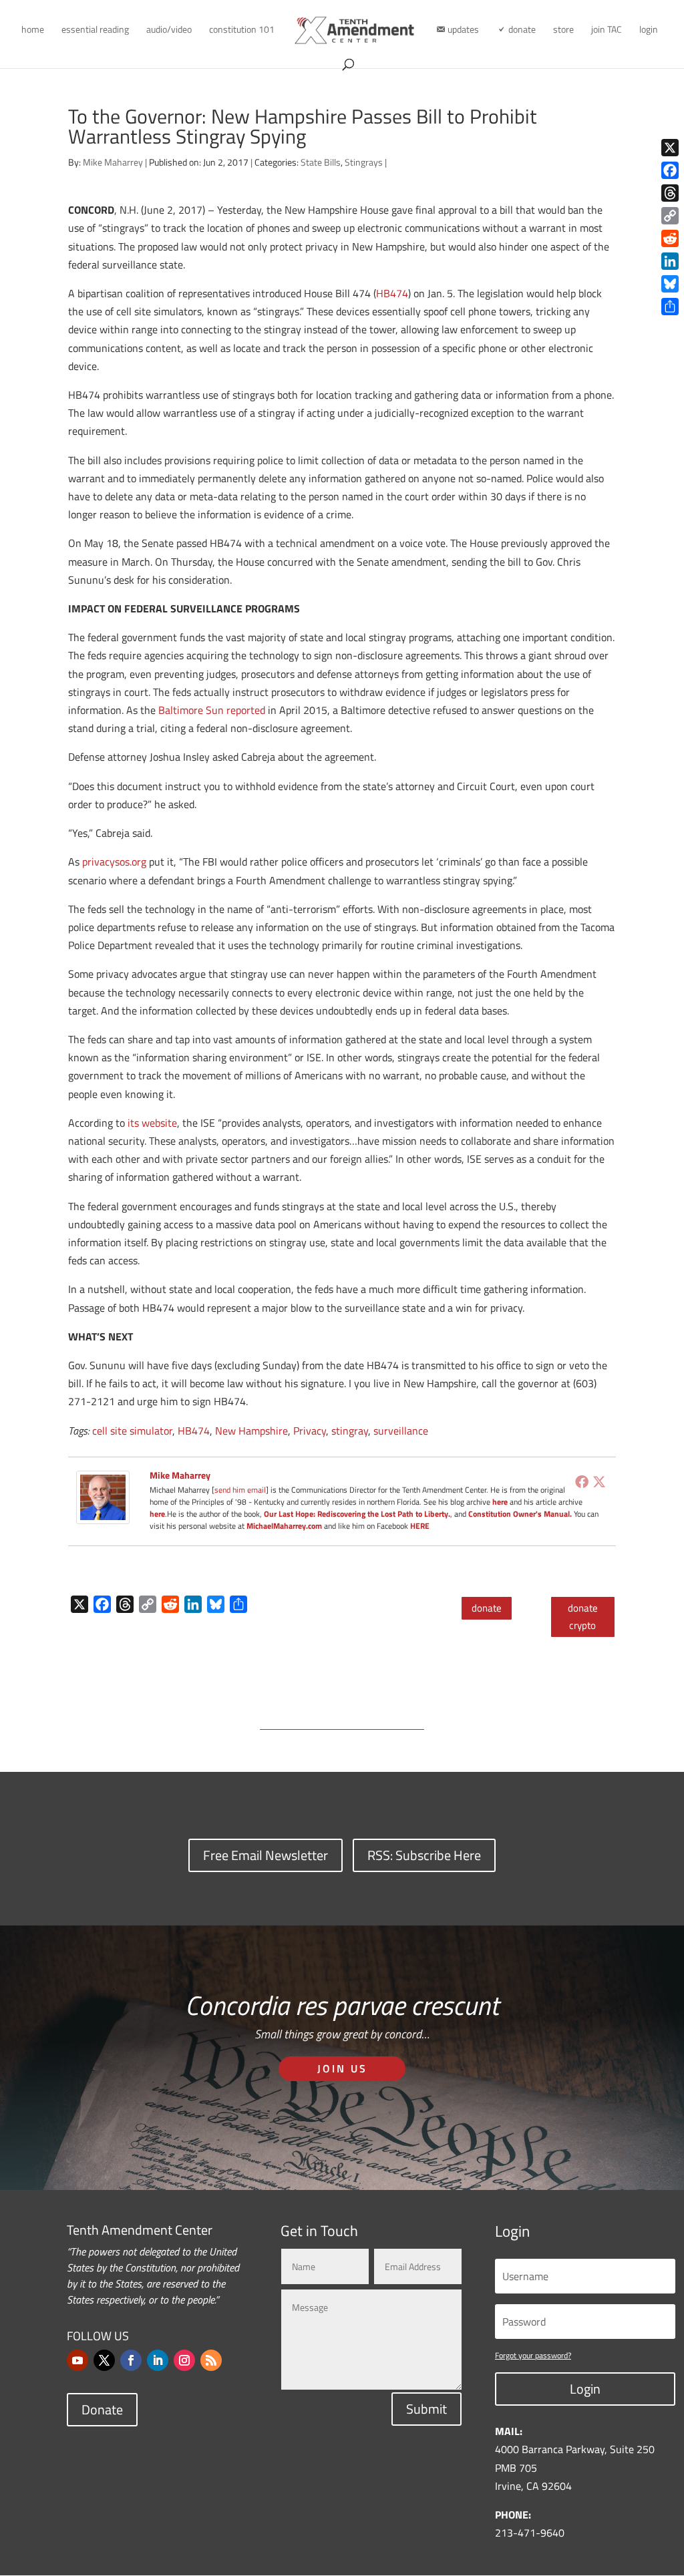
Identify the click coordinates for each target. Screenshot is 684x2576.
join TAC (607, 30)
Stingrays (364, 162)
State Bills (321, 162)
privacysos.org (114, 862)
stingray (350, 1431)
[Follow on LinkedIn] (158, 2360)
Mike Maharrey (113, 162)
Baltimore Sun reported (212, 710)
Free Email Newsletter (266, 1855)
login (649, 30)
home (33, 30)
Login (585, 2389)
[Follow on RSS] (211, 2360)
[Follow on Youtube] (77, 2360)
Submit (426, 2409)
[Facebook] (582, 1481)
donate (487, 1608)
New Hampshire (251, 1431)
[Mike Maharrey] (103, 1515)
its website (152, 1123)
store (563, 30)
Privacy (310, 1431)
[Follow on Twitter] (104, 2360)
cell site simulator (132, 1431)
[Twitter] (599, 1481)
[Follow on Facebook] (131, 2360)
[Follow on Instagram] (184, 2360)
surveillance (401, 1431)
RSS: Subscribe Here (424, 1855)
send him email (240, 1490)
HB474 (392, 293)
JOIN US (342, 2068)
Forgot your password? (533, 2355)
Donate (102, 2409)
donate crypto (583, 1617)
